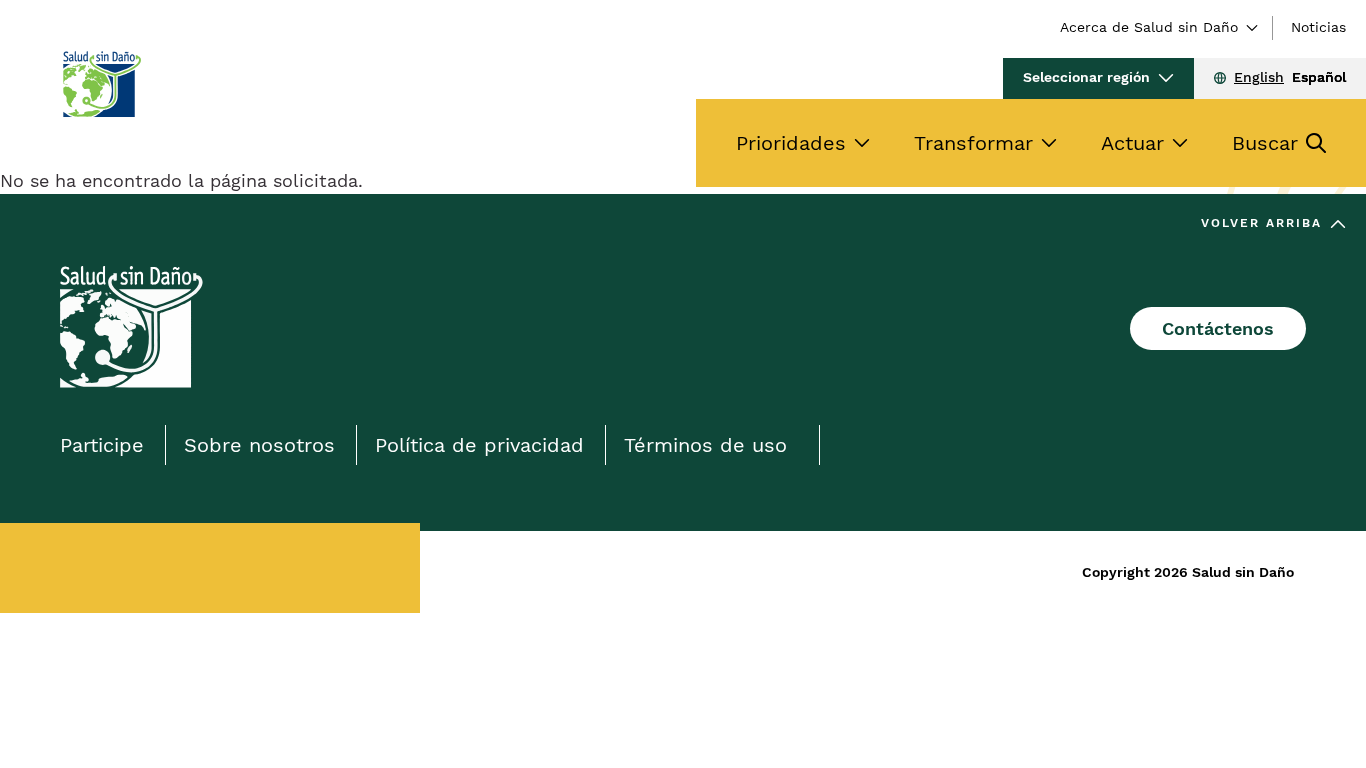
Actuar (1132, 143)
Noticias (1318, 27)
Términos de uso (705, 445)
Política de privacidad (479, 445)
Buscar (1265, 143)
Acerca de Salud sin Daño (1149, 27)
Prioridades (791, 143)
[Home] (101, 84)
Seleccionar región (1086, 77)
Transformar (973, 143)
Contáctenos (1218, 328)
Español (1319, 77)
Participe (102, 445)
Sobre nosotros (259, 445)
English (1259, 77)
